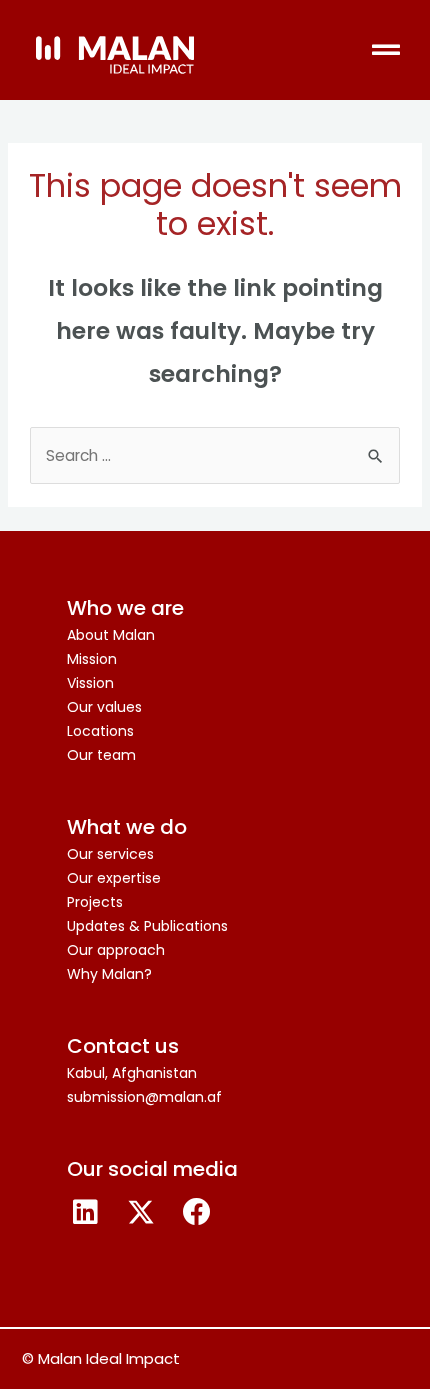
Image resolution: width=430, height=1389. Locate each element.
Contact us (123, 1046)
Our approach (116, 950)
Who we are (125, 608)
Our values (104, 707)
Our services (110, 854)
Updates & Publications (147, 926)
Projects (95, 902)
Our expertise (114, 878)
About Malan (111, 635)
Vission (90, 683)
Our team (101, 755)
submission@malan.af (144, 1097)
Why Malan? (109, 974)
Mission (92, 659)
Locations (100, 731)
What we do (127, 827)
